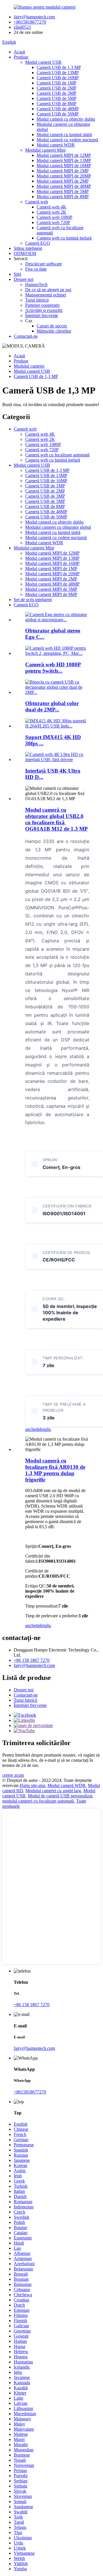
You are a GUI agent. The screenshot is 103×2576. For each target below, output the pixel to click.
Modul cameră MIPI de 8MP (63, 197)
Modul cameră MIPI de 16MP (64, 166)
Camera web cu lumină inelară (64, 238)
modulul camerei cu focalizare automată (38, 1801)
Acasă (19, 52)
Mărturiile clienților (54, 331)
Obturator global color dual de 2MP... (52, 706)
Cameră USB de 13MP (58, 73)
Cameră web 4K (51, 207)
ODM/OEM (25, 253)
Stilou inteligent (28, 248)
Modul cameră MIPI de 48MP (64, 186)
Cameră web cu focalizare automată (57, 455)
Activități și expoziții (44, 310)
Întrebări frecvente (42, 316)
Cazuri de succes (52, 326)
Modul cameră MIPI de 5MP (63, 191)
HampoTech (36, 284)
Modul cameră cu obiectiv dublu (66, 119)
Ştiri (17, 274)
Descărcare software (43, 264)
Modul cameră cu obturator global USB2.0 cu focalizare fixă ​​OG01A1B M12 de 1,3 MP (57, 819)
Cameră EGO (38, 243)
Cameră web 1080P (55, 217)
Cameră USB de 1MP (57, 83)
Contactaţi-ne (26, 336)
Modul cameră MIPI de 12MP (64, 155)
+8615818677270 (30, 22)
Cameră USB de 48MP (58, 109)
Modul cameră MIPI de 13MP (64, 160)
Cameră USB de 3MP (57, 93)
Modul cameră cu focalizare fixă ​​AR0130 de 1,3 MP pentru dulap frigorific (55, 1470)
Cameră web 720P (53, 222)
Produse (21, 57)
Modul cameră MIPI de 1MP (63, 171)
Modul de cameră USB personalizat (60, 1796)
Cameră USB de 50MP (58, 114)
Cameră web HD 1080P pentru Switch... (53, 668)
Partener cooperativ (43, 305)
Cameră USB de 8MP (57, 104)
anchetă (32, 1429)
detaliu (45, 1429)
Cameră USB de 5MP (57, 98)
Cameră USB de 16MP (58, 78)
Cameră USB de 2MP (57, 88)
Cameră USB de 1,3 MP (59, 67)
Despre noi (24, 279)
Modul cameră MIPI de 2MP (63, 181)
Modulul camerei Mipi (45, 150)
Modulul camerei (29, 366)
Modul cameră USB (43, 62)
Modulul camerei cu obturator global (58, 527)
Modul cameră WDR (56, 145)
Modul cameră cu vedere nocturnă (67, 140)
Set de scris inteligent (33, 600)
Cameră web (37, 202)
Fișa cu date (36, 269)
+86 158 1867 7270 (32, 1660)
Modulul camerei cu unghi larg (53, 1791)
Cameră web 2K (51, 212)
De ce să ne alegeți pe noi (48, 290)
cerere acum (13, 1775)
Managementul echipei (46, 295)
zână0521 (22, 27)
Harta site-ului (32, 1785)
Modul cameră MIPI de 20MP (64, 176)
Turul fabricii (37, 300)
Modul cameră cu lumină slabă (64, 135)
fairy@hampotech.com (34, 17)
